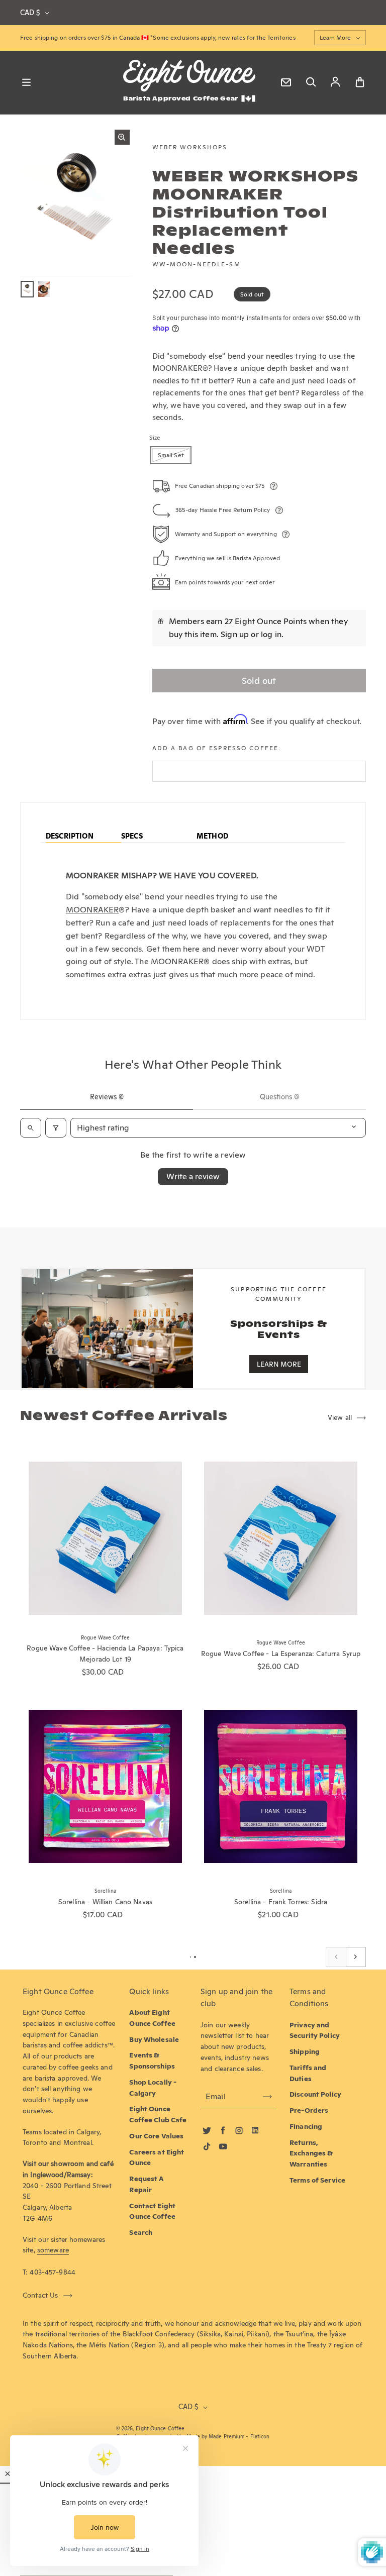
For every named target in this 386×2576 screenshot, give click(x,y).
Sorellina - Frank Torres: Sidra (281, 1902)
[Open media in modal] (122, 137)
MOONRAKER (92, 910)
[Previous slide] (336, 1957)
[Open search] (31, 1128)
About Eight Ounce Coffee (152, 2018)
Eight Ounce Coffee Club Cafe (158, 2114)
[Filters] (56, 1128)
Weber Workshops (190, 147)
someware (53, 2250)
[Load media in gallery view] (27, 289)
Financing (306, 2126)
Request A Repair (147, 2184)
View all (340, 1417)
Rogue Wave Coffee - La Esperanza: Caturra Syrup (281, 1654)
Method (212, 836)
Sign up (235, 634)
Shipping (305, 2051)
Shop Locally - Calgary (153, 2088)
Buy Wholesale (154, 2039)
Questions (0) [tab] (279, 1097)
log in (271, 634)
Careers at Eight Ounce (157, 2157)
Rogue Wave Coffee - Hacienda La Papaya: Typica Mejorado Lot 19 (105, 1654)
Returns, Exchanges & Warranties (311, 2153)
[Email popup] (286, 82)
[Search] (311, 82)
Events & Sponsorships (152, 2060)
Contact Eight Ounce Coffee (152, 2211)
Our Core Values (156, 2136)
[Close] (8, 2474)
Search (141, 2232)
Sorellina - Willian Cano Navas (105, 1902)
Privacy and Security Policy (315, 2030)
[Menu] (26, 82)
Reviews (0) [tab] (107, 1097)
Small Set (171, 455)
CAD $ (30, 13)
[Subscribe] (267, 2097)
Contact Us (40, 2295)
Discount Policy (315, 2094)
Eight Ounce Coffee (160, 2429)
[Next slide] (356, 1957)
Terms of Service (317, 2180)
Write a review (193, 1176)
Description (70, 836)
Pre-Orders (309, 2110)
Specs (132, 836)
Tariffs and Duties (308, 2073)
